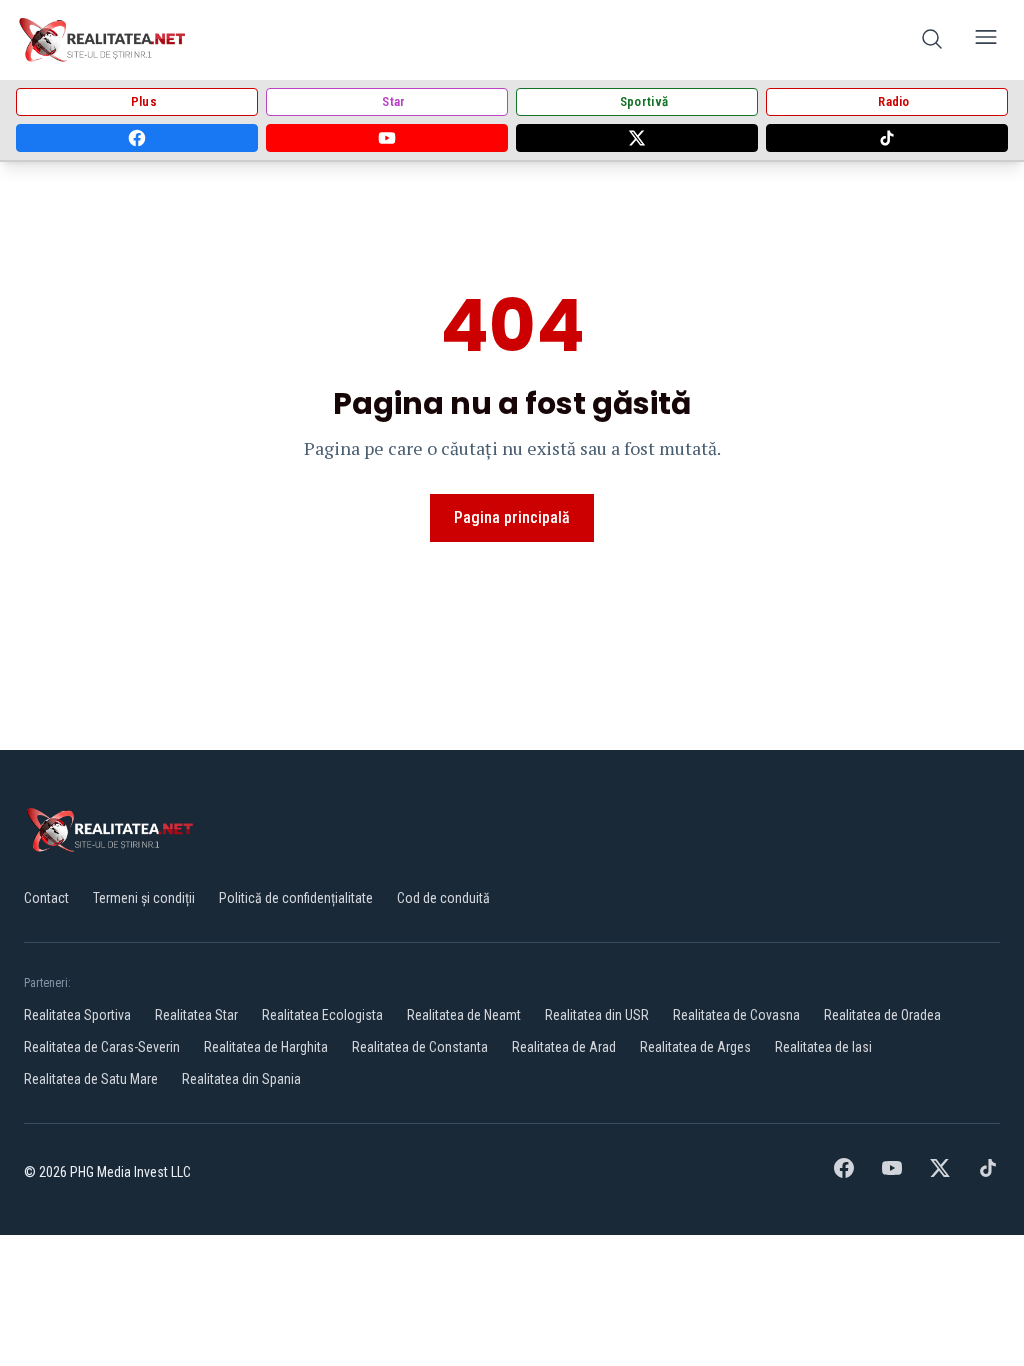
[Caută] (932, 40)
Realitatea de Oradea (882, 1015)
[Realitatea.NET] (103, 40)
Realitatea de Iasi (823, 1047)
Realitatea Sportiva (77, 1015)
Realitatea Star (196, 1015)
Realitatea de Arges (695, 1047)
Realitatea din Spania (241, 1079)
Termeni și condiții (144, 898)
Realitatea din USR (597, 1015)
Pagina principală (512, 517)
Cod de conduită (443, 898)
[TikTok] (887, 138)
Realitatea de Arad (564, 1047)
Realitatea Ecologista (322, 1015)
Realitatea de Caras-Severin (102, 1047)
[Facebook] (137, 138)
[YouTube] (387, 138)
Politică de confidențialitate (296, 898)
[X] (637, 138)
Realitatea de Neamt (464, 1015)
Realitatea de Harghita (266, 1047)
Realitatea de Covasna (736, 1015)
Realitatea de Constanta (420, 1047)
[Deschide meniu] (986, 40)
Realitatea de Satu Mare (91, 1079)
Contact (46, 898)
